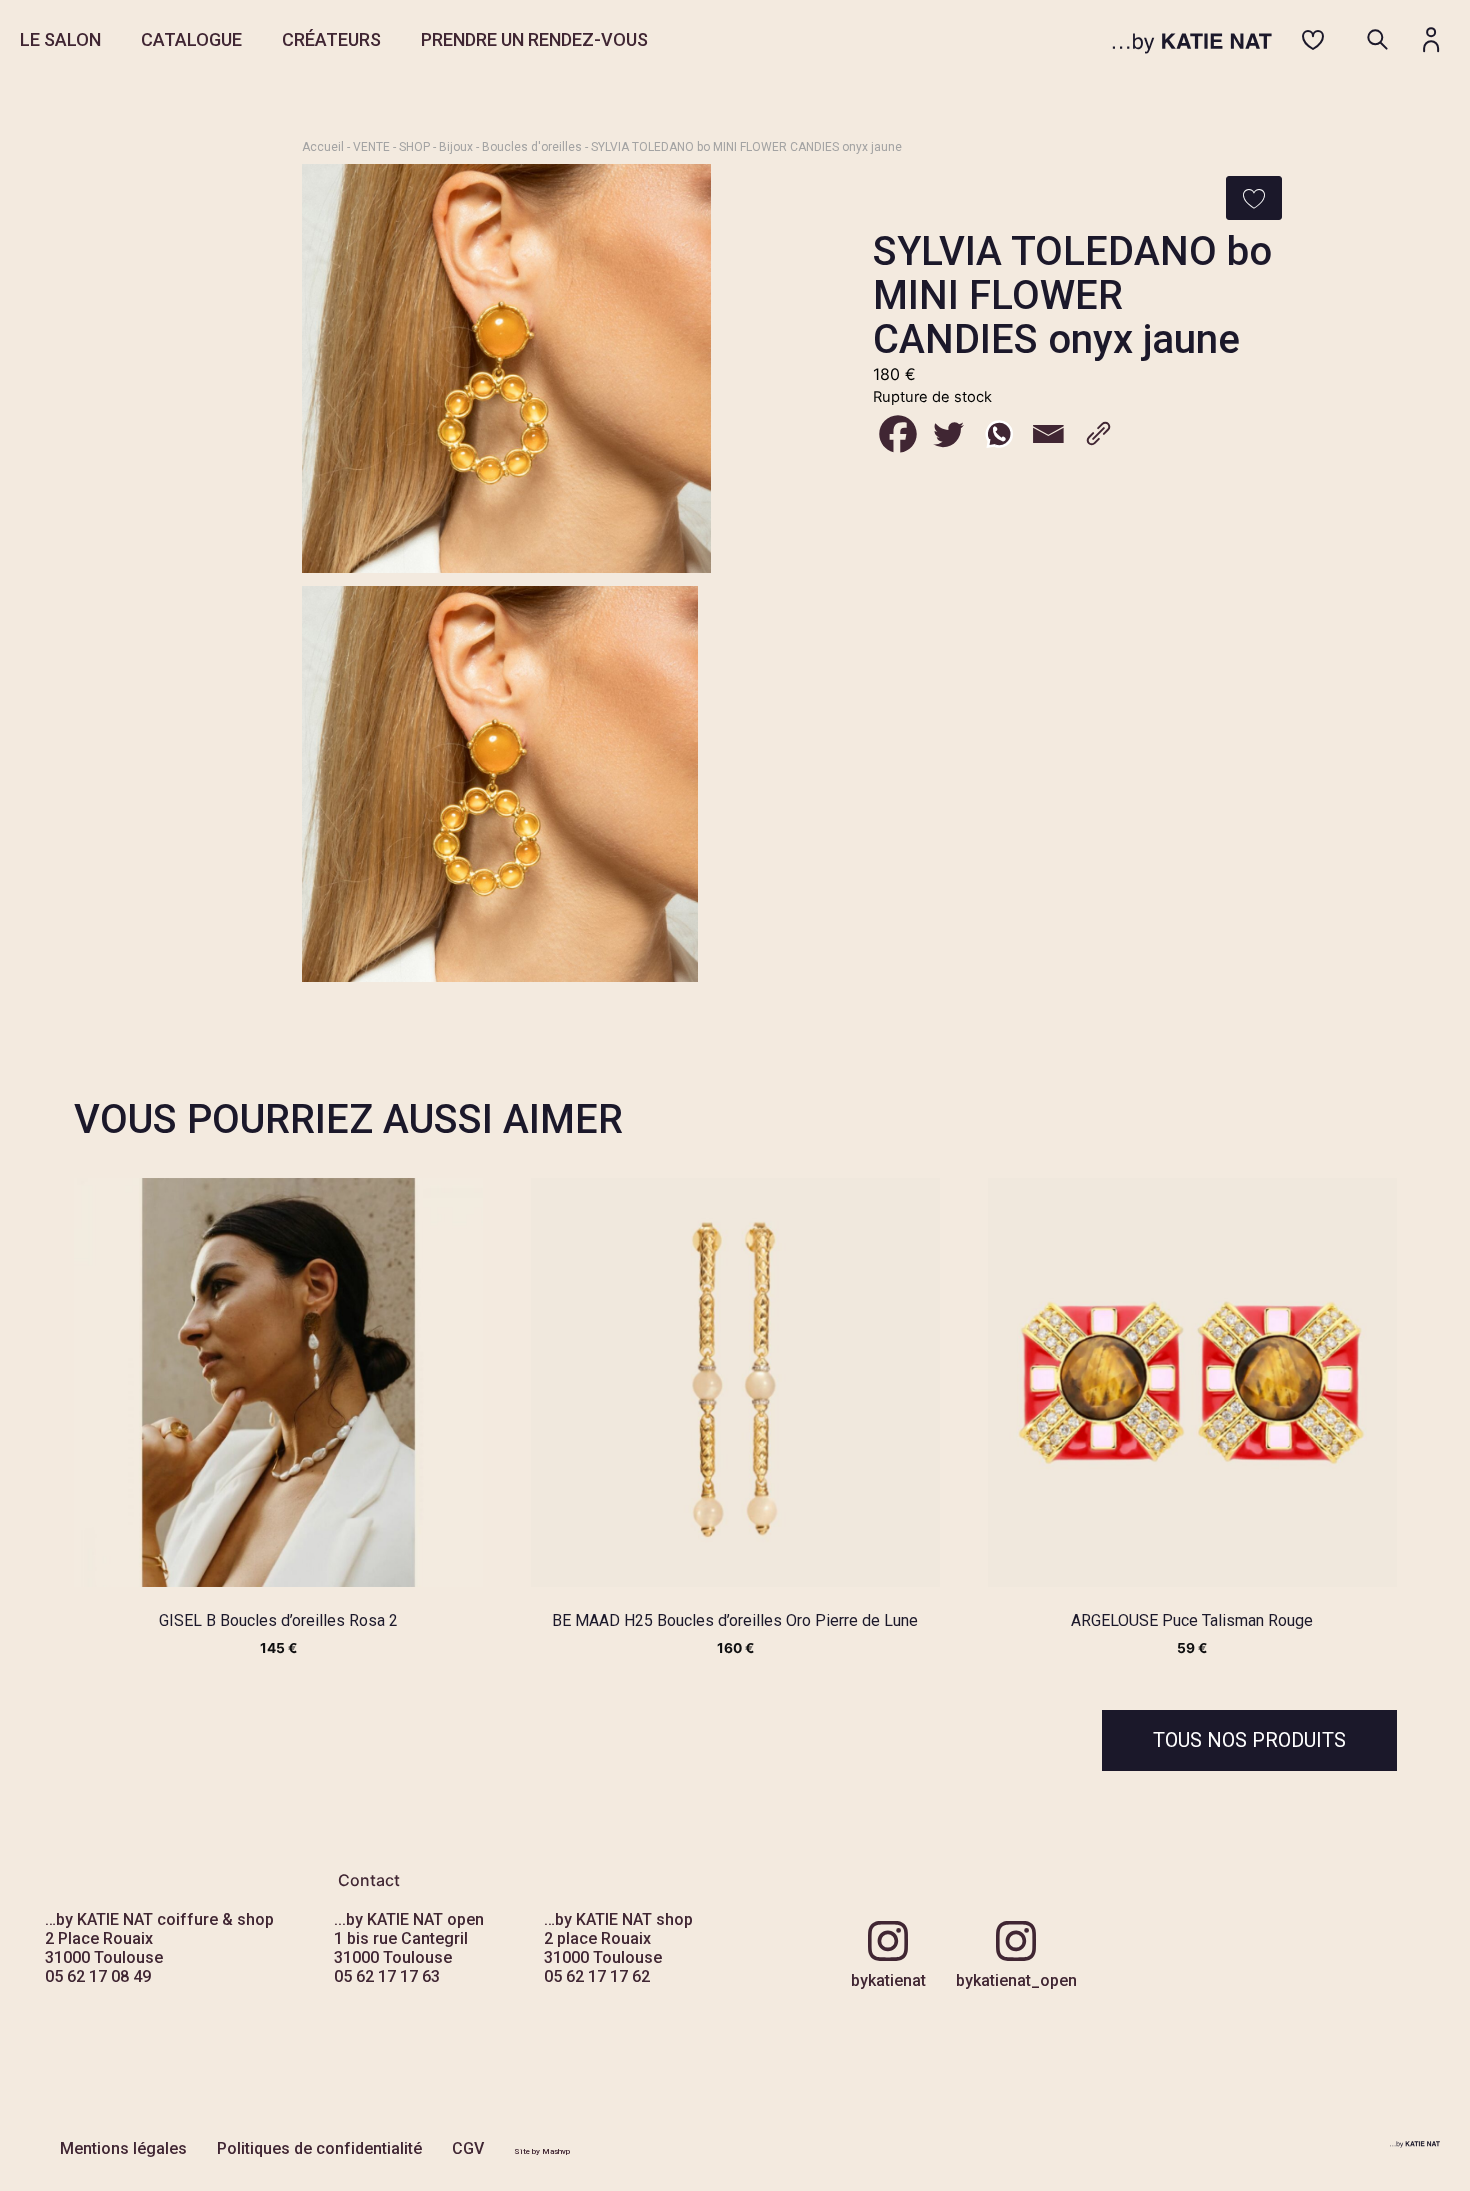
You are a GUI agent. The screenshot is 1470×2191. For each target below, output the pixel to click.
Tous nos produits (1249, 1740)
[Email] (1048, 434)
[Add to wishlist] (1254, 198)
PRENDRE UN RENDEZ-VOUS (534, 39)
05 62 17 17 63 (387, 1976)
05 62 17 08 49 (98, 1976)
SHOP (414, 147)
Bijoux (456, 147)
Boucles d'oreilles (532, 147)
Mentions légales (123, 2148)
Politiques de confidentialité (319, 2148)
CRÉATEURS (331, 39)
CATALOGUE (191, 39)
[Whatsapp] (998, 434)
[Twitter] (948, 434)
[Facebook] (898, 434)
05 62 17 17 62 (597, 1976)
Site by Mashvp (542, 2151)
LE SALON (60, 39)
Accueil (323, 147)
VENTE (371, 147)
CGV (468, 2148)
